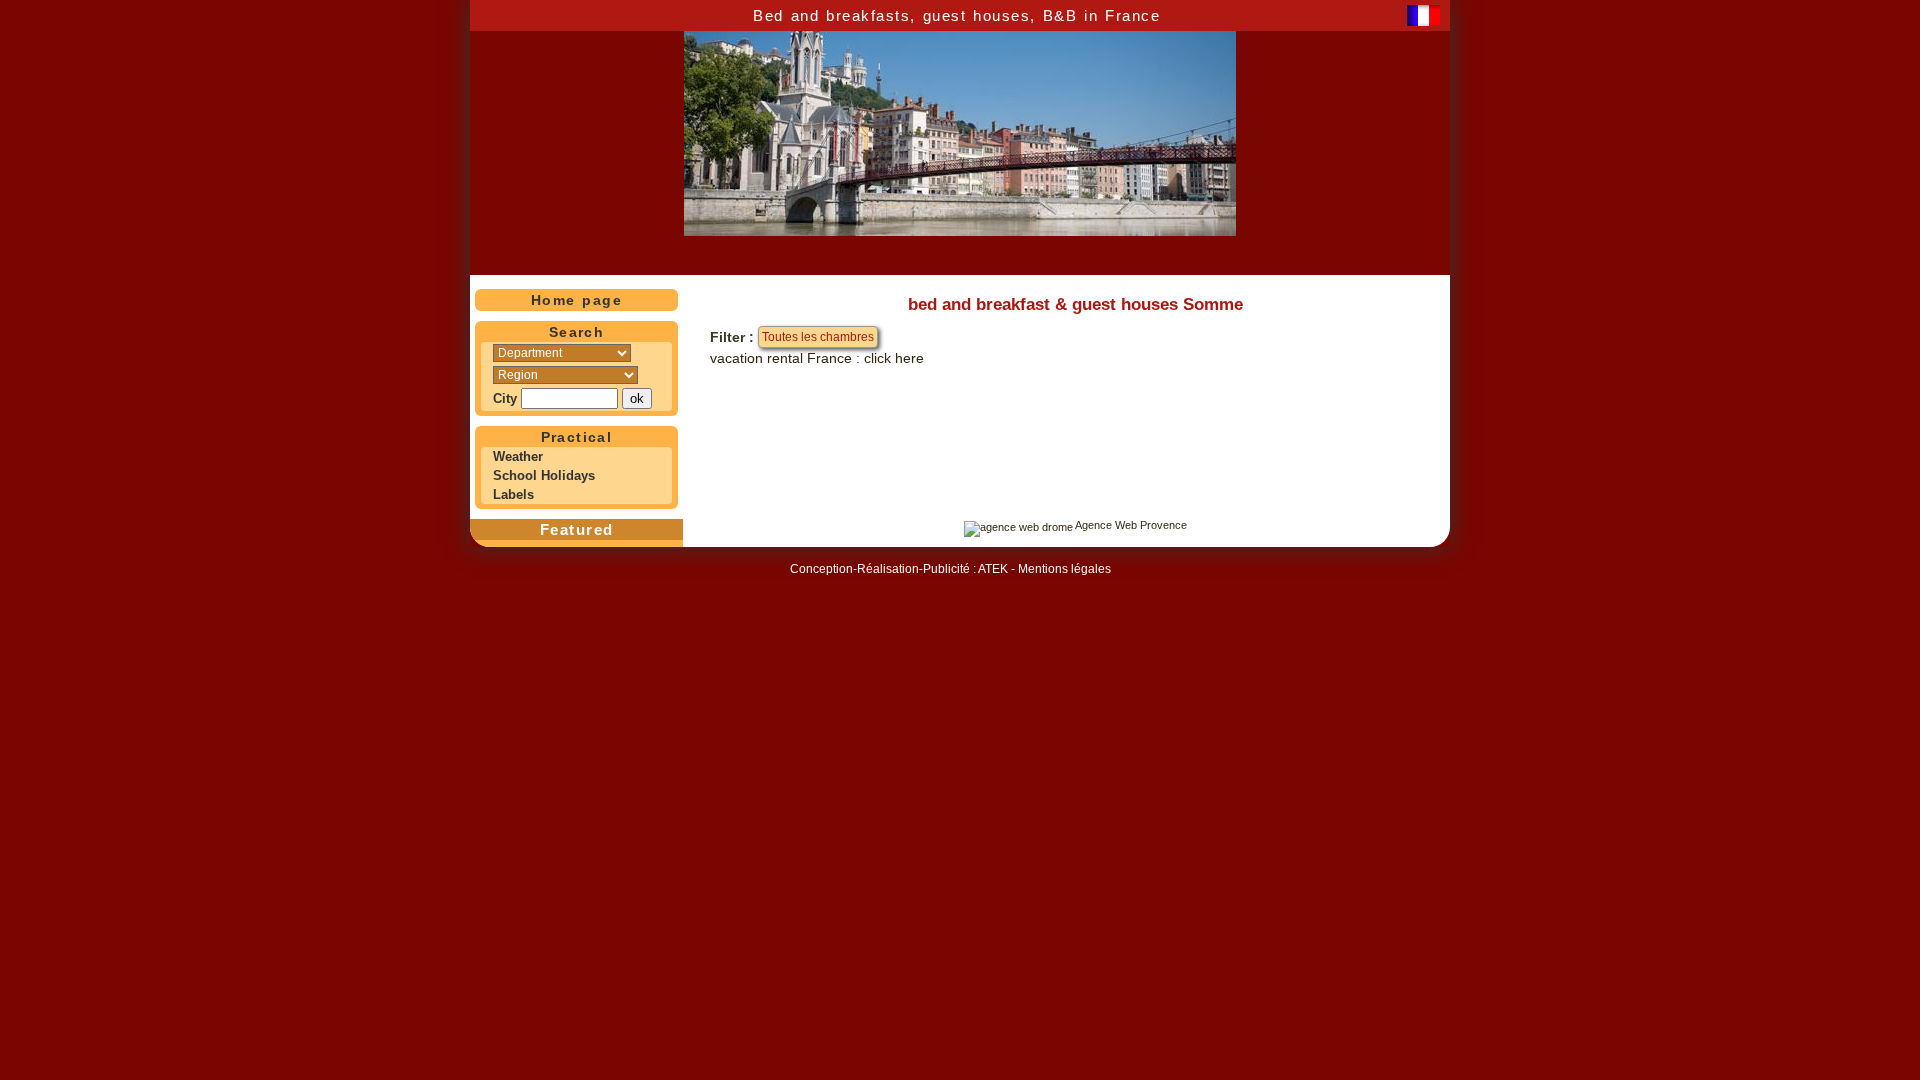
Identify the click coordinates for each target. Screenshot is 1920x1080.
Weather (518, 456)
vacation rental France (781, 358)
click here (894, 358)
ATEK (993, 569)
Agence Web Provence (1131, 525)
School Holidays (544, 475)
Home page (576, 300)
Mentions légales (1064, 569)
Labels (513, 494)
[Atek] (1018, 525)
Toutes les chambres (818, 337)
